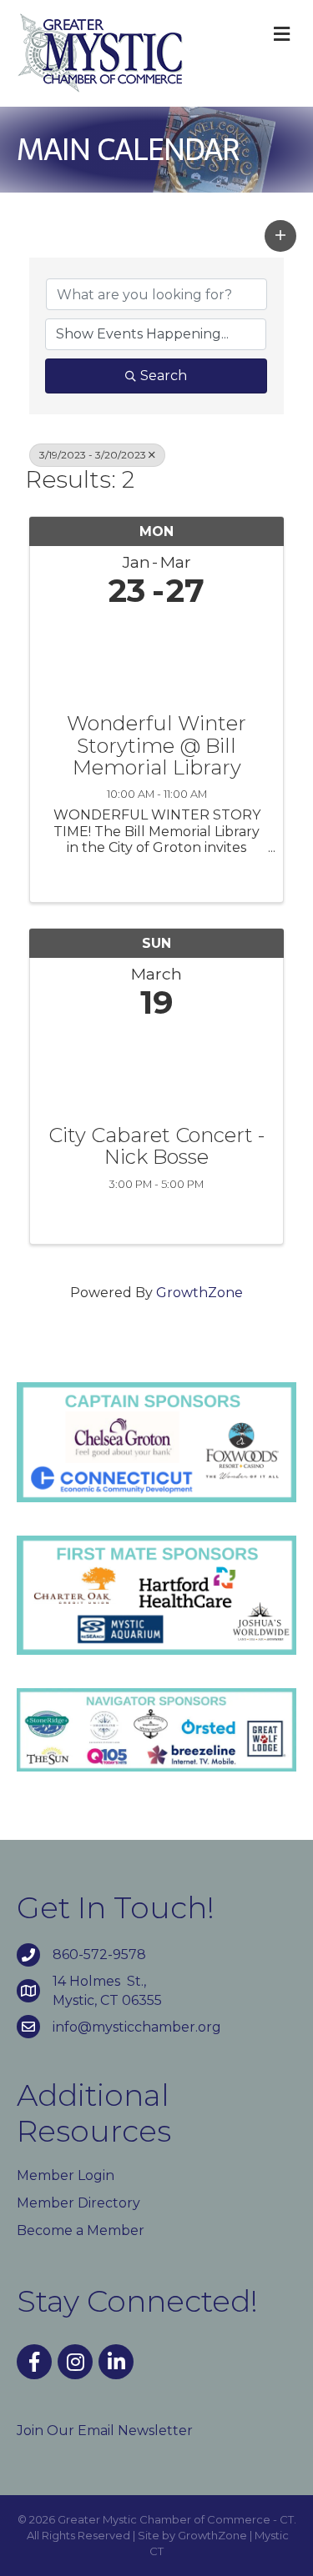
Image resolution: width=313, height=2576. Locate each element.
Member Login (66, 2175)
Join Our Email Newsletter (105, 2431)
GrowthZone (199, 1293)
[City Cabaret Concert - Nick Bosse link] (156, 1068)
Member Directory (78, 2203)
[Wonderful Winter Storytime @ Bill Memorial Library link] (156, 657)
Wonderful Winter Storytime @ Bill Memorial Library (156, 746)
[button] (280, 236)
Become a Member (81, 2230)
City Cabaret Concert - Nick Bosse (156, 1147)
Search (164, 376)
